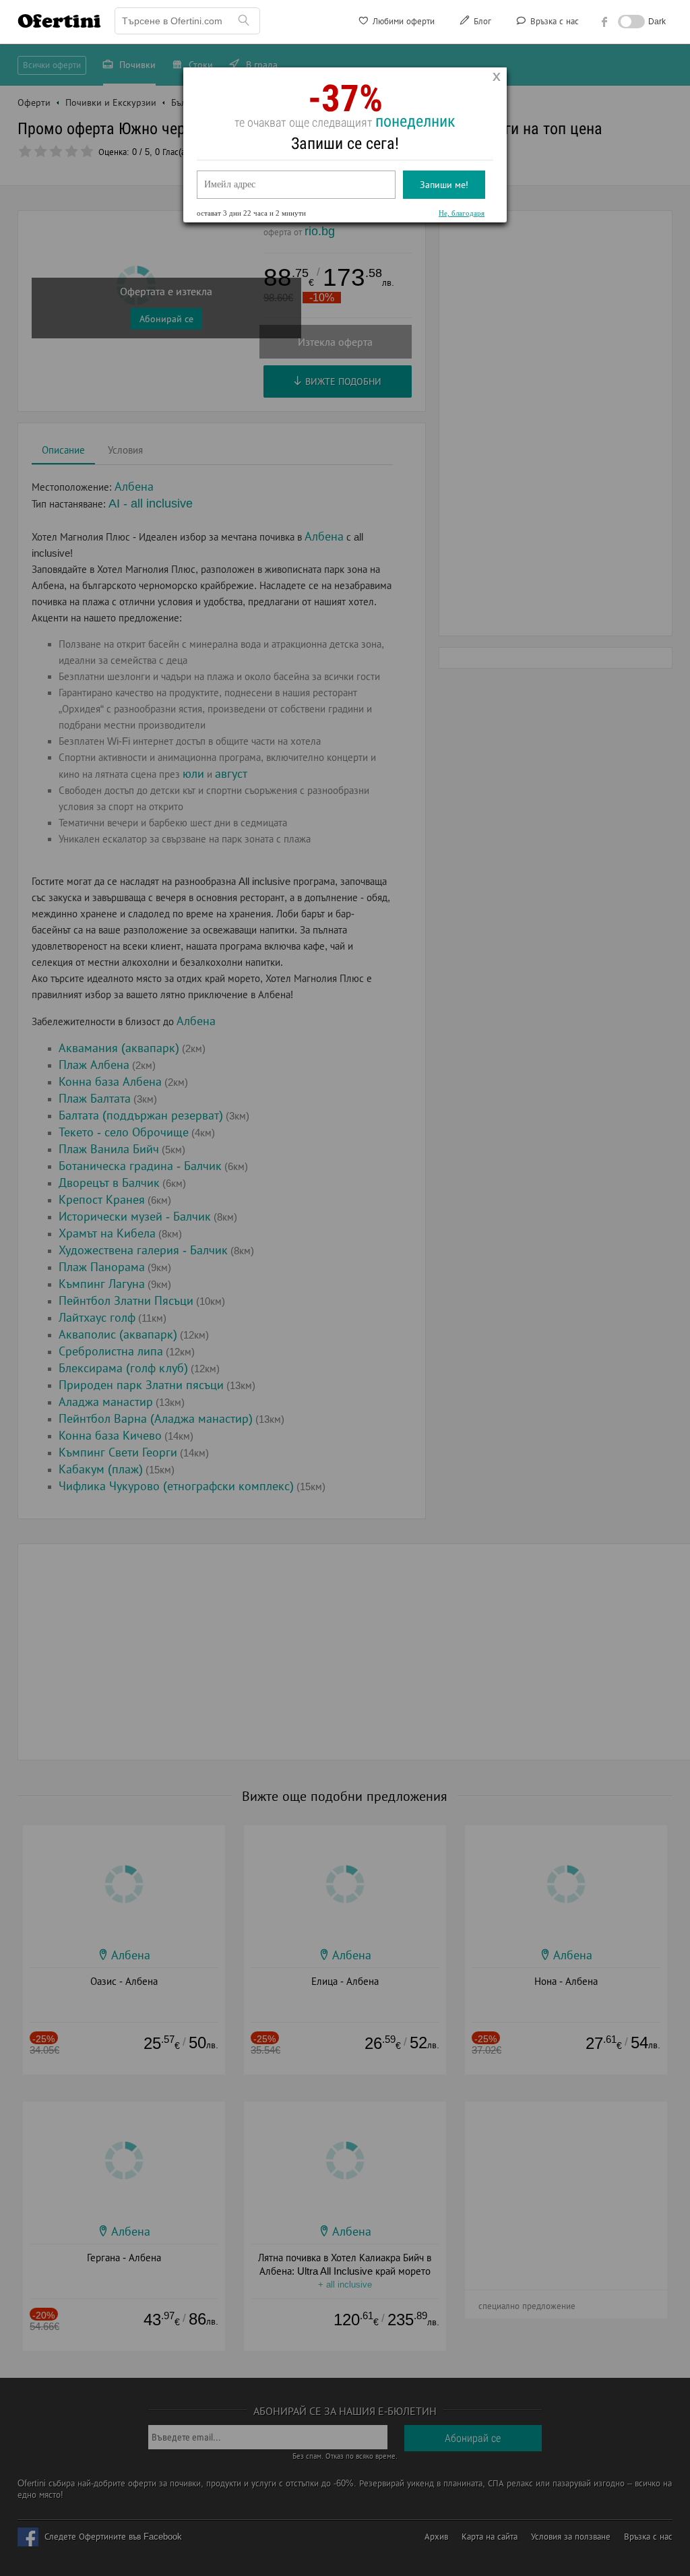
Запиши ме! (444, 185)
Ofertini (59, 21)
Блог (481, 21)
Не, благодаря (462, 213)
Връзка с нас (553, 21)
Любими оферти (402, 21)
